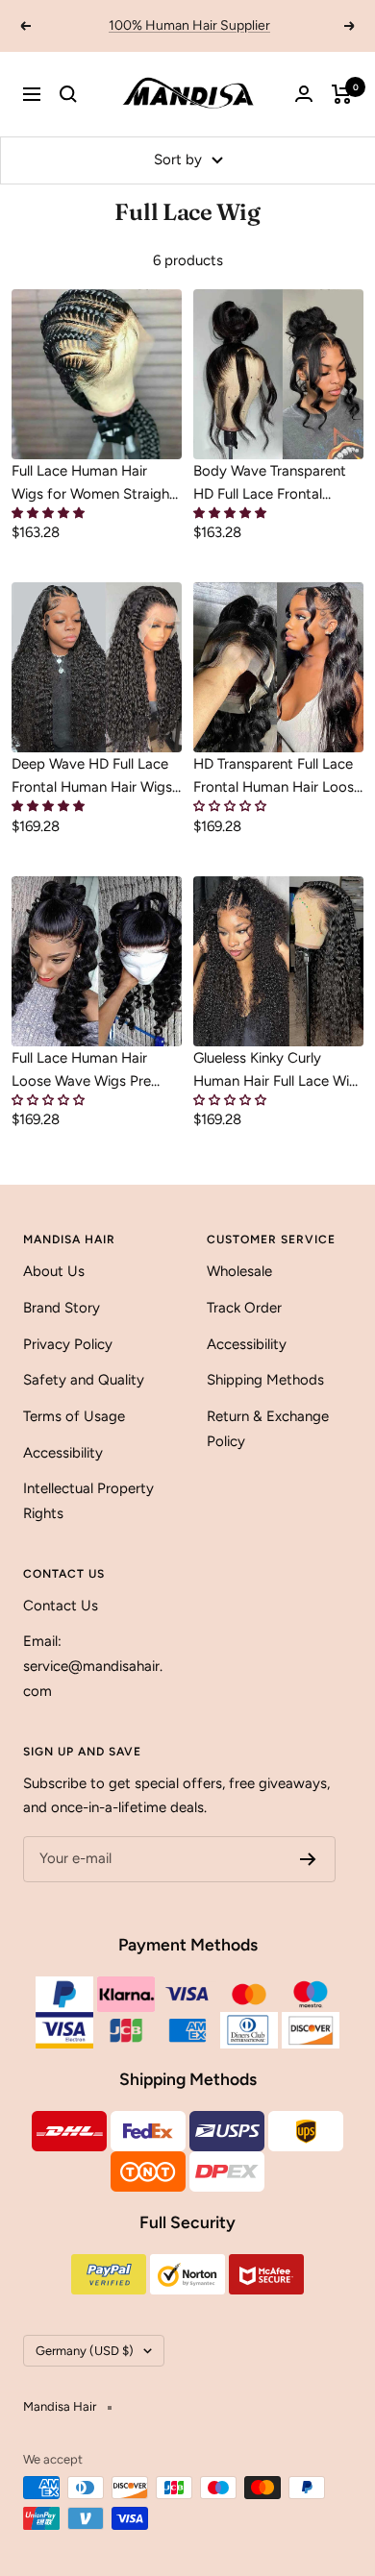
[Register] (308, 1859)
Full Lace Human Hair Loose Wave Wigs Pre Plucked (81, 1071)
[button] (48, 514)
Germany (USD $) (85, 2351)
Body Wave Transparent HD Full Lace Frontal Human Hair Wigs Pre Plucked (270, 484)
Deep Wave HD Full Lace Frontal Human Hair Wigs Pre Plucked (92, 777)
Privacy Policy (68, 1344)
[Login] (304, 94)
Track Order (244, 1308)
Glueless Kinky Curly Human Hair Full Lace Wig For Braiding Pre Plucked (275, 1071)
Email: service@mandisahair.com (93, 1666)
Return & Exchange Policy (268, 1429)
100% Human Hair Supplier (189, 25)
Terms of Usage (74, 1416)
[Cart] (342, 94)
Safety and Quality (84, 1380)
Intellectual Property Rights (88, 1501)
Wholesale (239, 1271)
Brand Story (62, 1308)
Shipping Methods (265, 1380)
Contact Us (61, 1606)
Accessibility (63, 1453)
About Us (54, 1271)
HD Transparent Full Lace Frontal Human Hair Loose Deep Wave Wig (277, 777)
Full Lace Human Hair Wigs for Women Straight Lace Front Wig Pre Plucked (93, 484)
